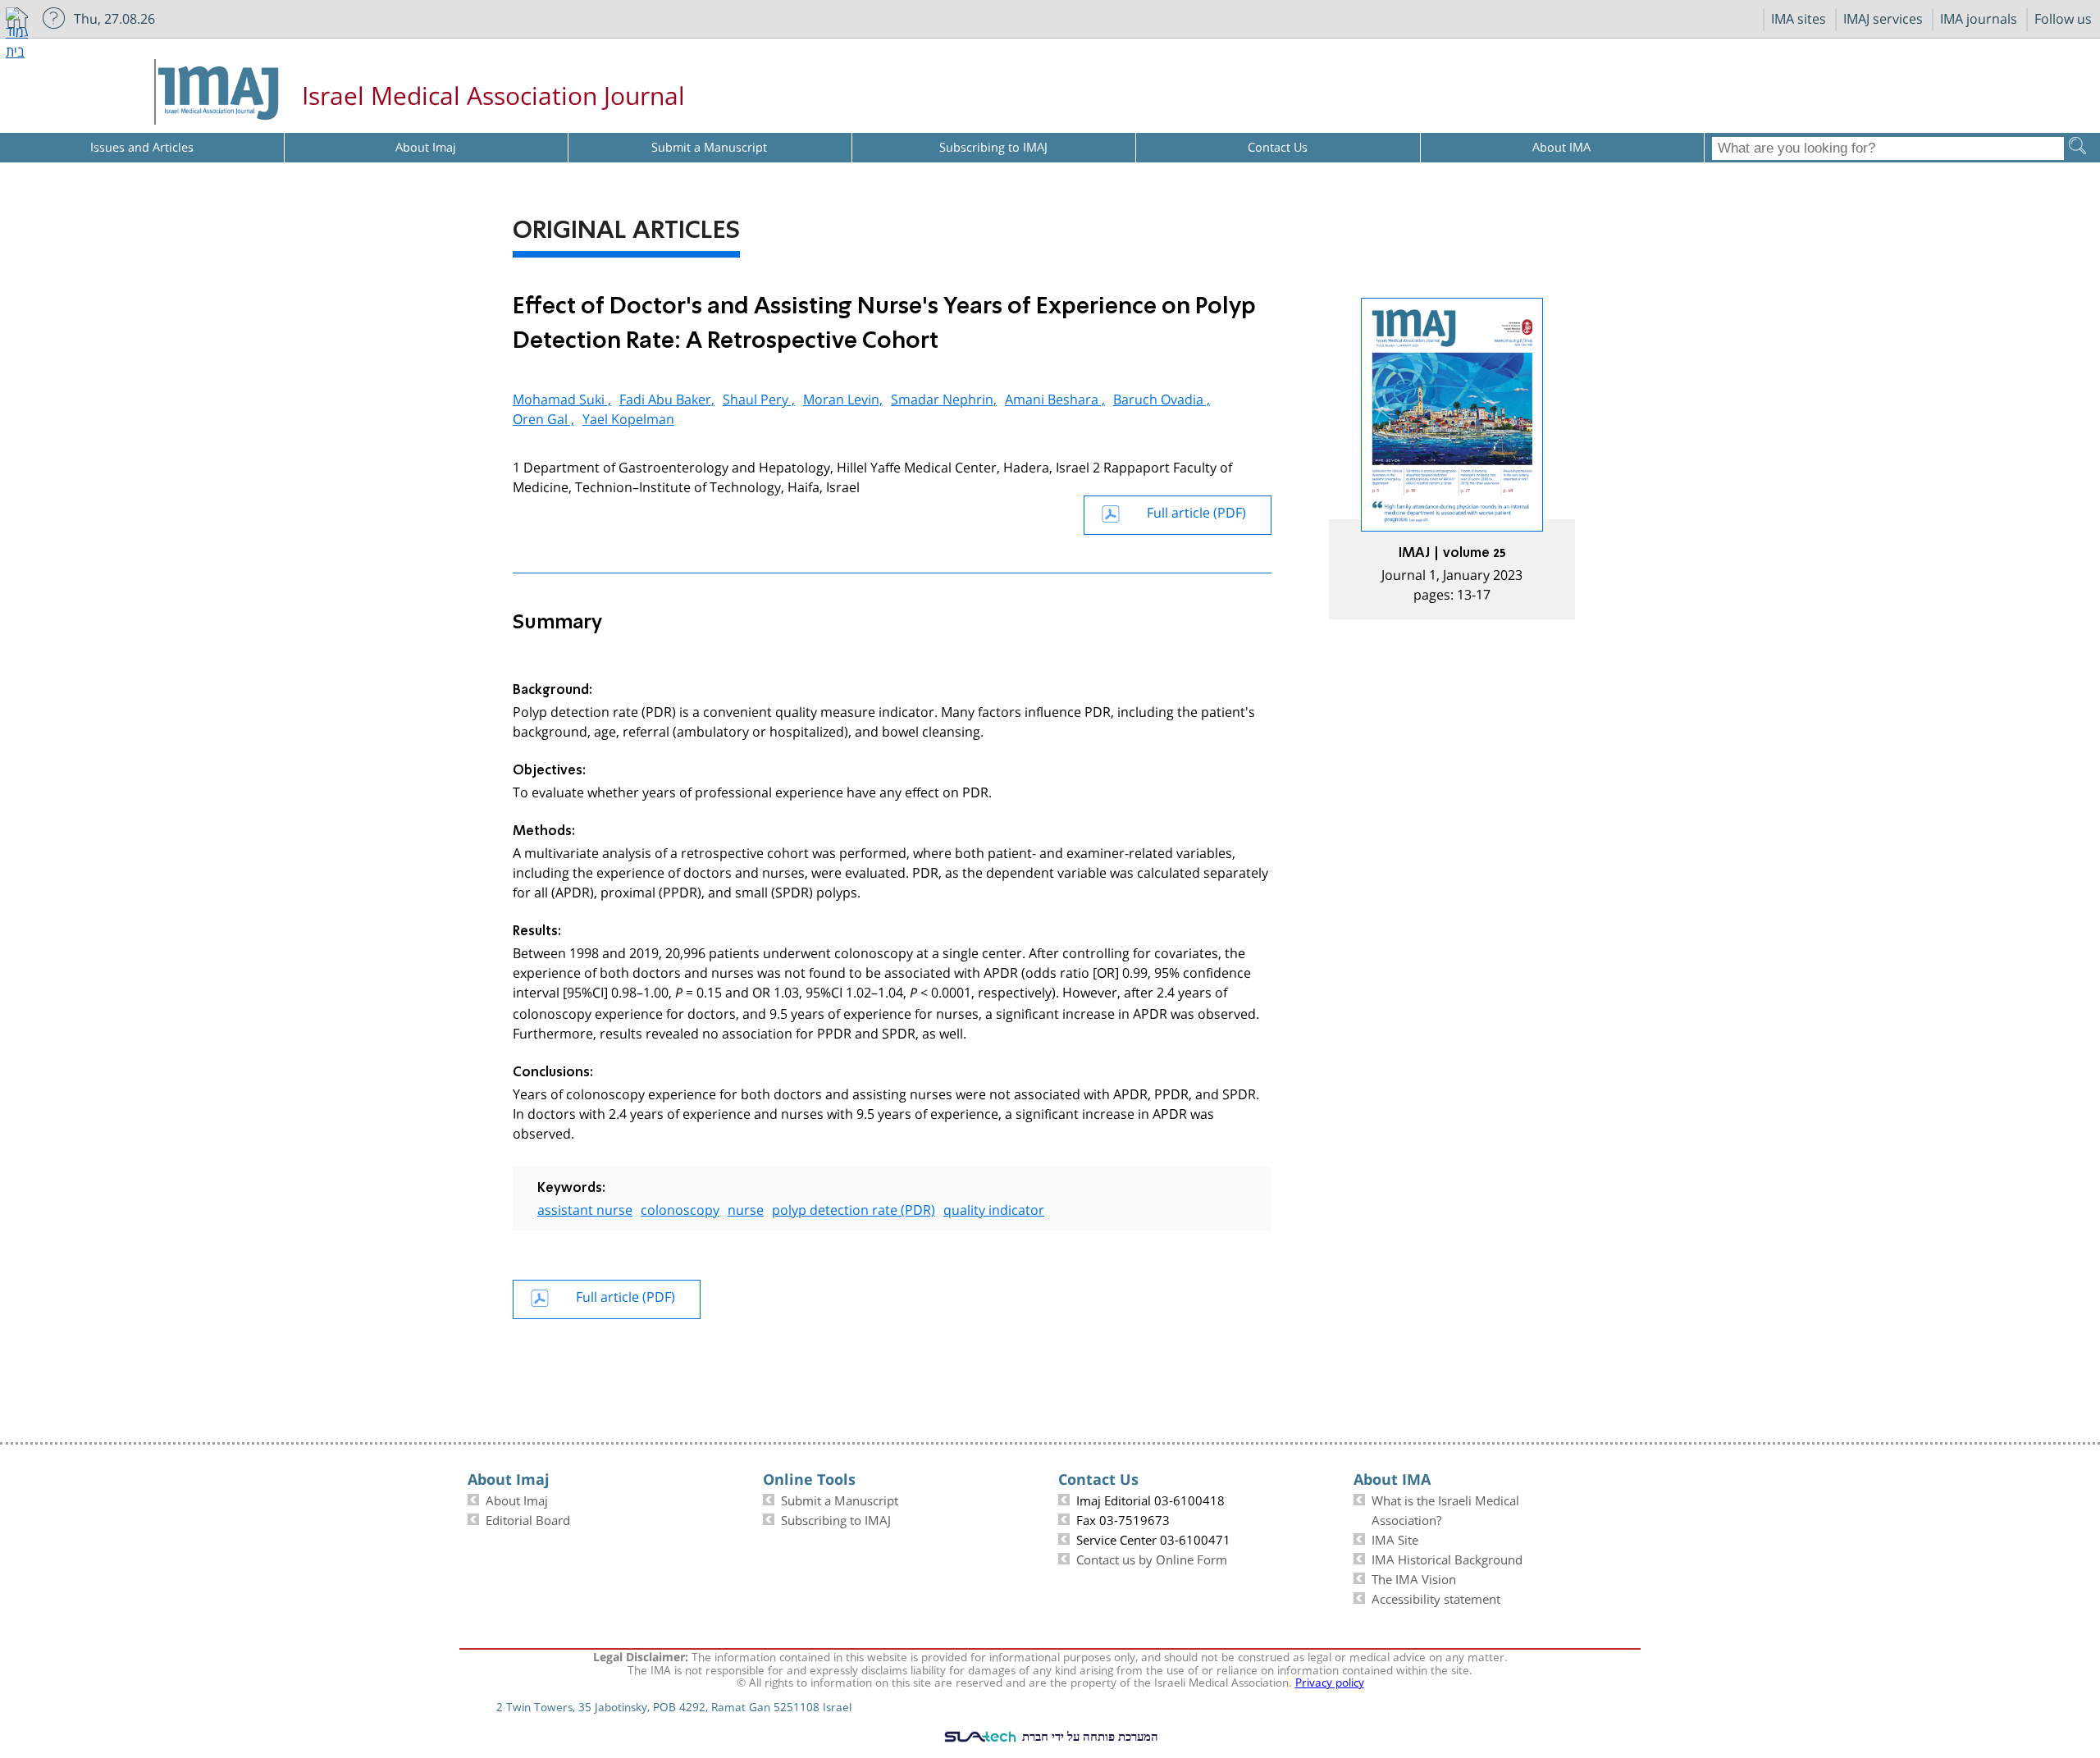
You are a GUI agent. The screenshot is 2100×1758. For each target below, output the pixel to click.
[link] (1452, 459)
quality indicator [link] (994, 1208)
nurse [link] (746, 1208)
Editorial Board (528, 1518)
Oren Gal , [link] (543, 417)
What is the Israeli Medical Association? (1445, 1509)
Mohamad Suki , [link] (562, 397)
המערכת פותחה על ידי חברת (1089, 1736)
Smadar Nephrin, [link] (944, 397)
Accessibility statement (1436, 1597)
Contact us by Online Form (1152, 1558)
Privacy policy (1330, 1681)
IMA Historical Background (1447, 1558)
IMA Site (1395, 1538)
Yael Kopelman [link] (628, 417)
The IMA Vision (1414, 1578)
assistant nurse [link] (585, 1208)
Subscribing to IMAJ (836, 1518)
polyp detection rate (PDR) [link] (854, 1208)
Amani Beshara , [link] (1055, 397)
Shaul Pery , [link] (759, 397)
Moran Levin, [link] (843, 397)
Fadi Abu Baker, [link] (667, 397)
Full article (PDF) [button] (1196, 511)
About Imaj (517, 1499)
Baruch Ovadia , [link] (1162, 397)
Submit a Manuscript (840, 1499)
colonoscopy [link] (680, 1208)
